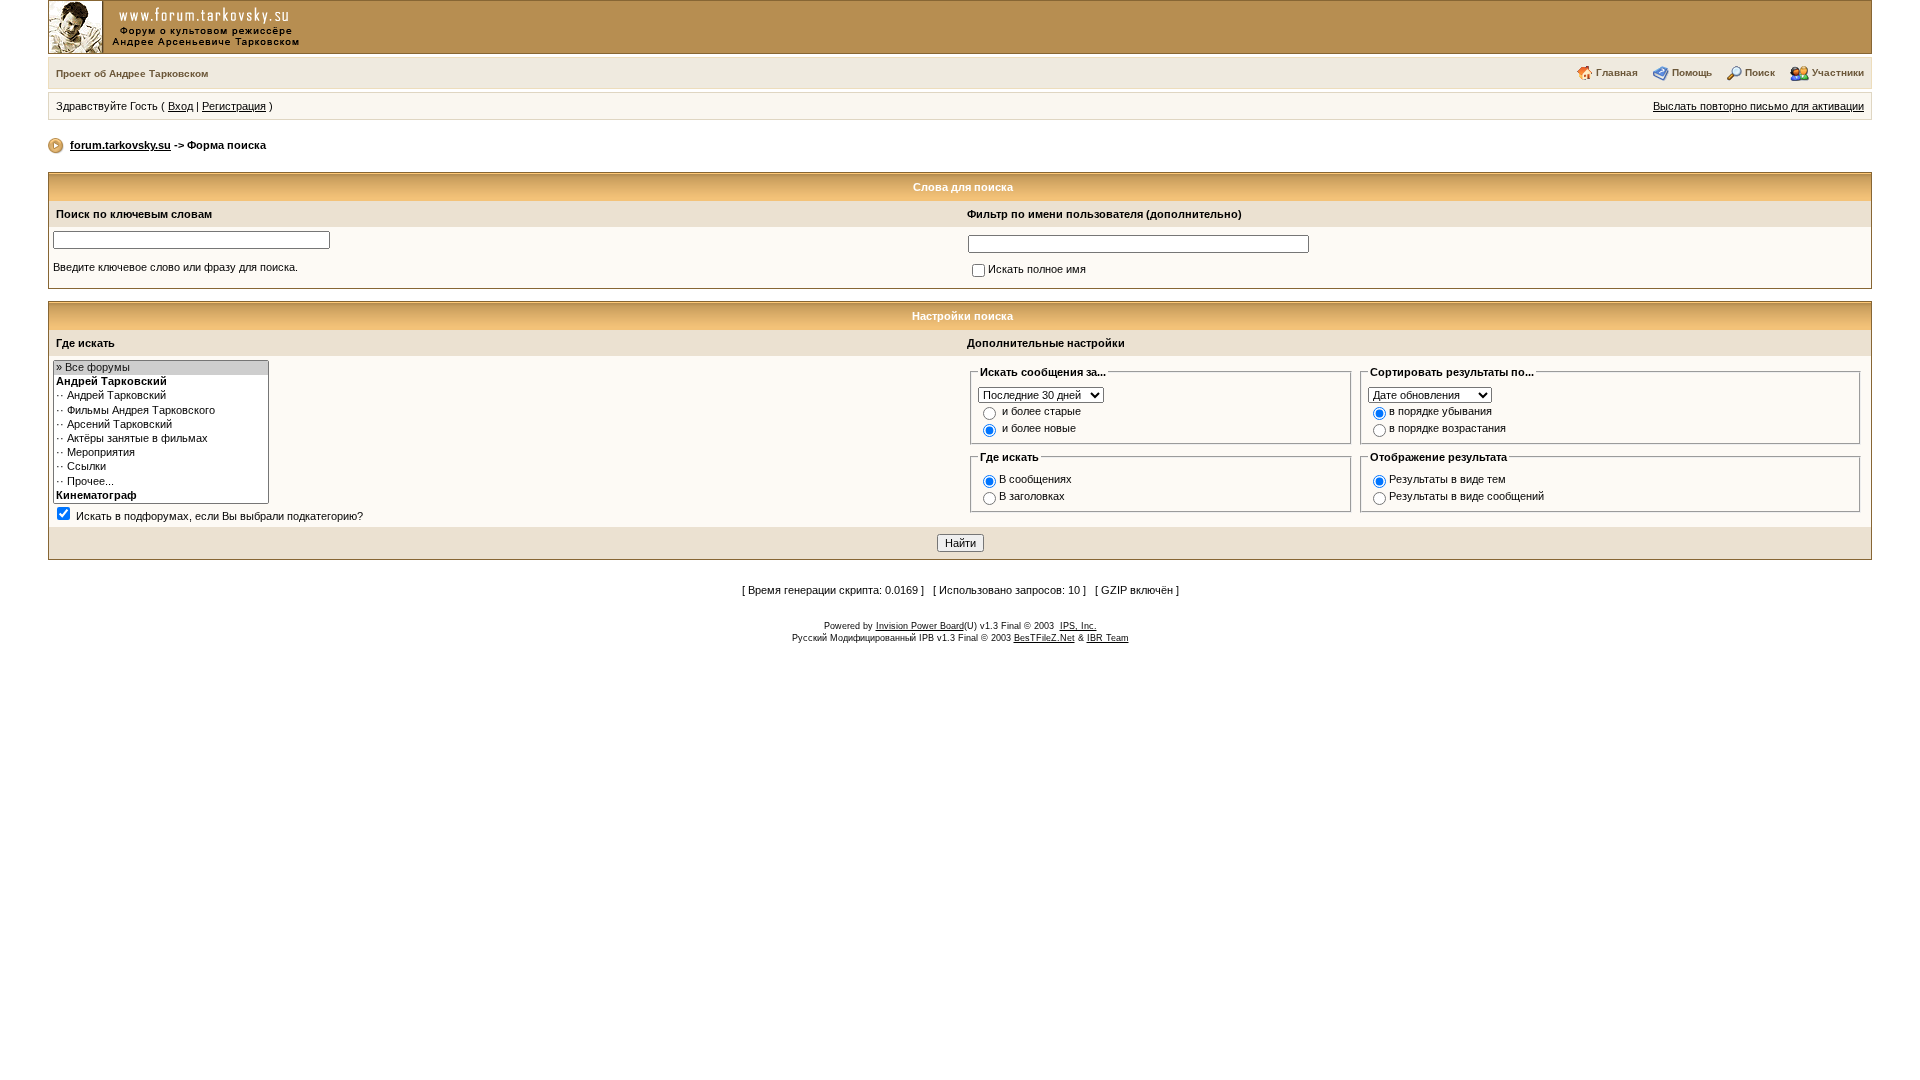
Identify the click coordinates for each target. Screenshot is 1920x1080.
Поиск (1760, 72)
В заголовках (1032, 496)
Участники (1838, 72)
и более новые (1039, 428)
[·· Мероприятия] (161, 453)
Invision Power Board (920, 626)
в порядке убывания (1440, 411)
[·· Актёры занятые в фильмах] (161, 439)
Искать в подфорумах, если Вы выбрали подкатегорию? (219, 516)
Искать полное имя (1037, 269)
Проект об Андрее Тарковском (132, 73)
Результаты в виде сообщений (1466, 496)
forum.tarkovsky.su (120, 145)
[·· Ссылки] (161, 467)
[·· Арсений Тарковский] (161, 425)
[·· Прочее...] (161, 482)
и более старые (1041, 411)
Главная (1617, 72)
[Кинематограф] (161, 496)
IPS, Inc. (1078, 626)
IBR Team (1108, 638)
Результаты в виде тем (1447, 479)
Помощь (1692, 72)
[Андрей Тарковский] (161, 382)
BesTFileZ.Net (1044, 638)
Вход (180, 106)
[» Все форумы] (161, 368)
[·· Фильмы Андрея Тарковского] (161, 411)
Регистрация (234, 106)
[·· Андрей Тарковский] (161, 396)
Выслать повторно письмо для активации (1758, 106)
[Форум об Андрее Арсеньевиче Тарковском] (178, 26)
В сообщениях (1035, 479)
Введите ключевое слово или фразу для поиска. (175, 267)
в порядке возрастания (1447, 428)
